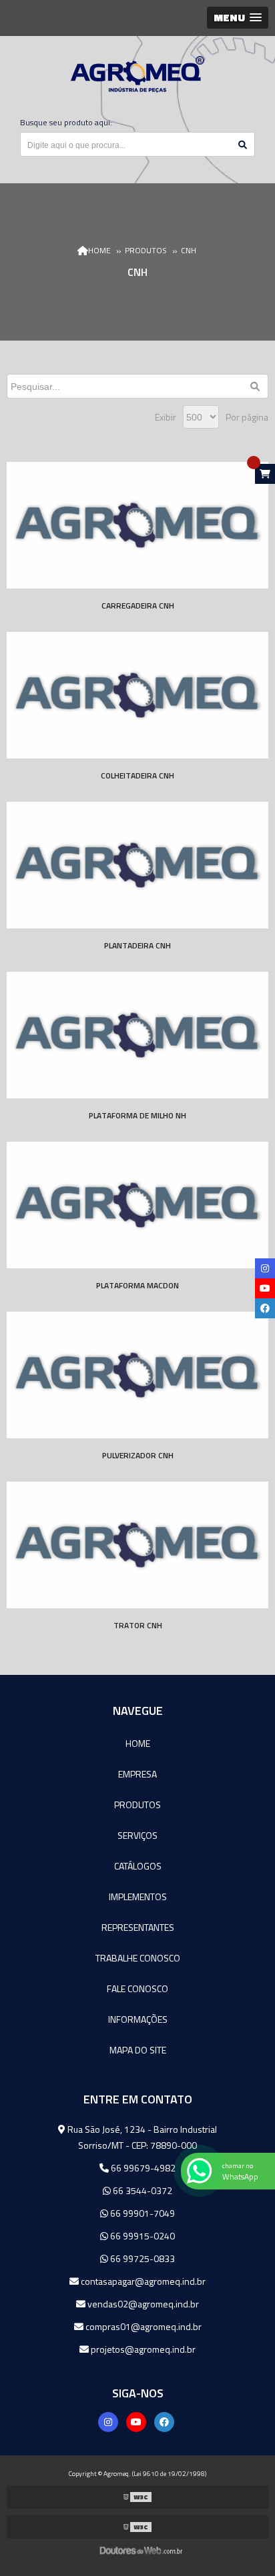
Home (138, 1743)
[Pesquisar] (256, 386)
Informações (138, 2019)
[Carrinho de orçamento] (265, 474)
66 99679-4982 (142, 2168)
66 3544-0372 (142, 2190)
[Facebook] (164, 2422)
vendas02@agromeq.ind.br (142, 2304)
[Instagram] (108, 2422)
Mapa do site (138, 2050)
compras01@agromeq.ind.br (143, 2326)
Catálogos (138, 1866)
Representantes (138, 1927)
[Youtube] (136, 2422)
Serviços (137, 1835)
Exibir (166, 417)
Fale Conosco (137, 1988)
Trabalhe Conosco (138, 1958)
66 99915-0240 (142, 2236)
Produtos (137, 1805)
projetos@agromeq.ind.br (142, 2349)
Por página (247, 417)
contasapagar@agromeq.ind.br (142, 2281)
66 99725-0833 (142, 2258)
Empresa (137, 1774)
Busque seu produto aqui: (66, 122)
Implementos (138, 1897)
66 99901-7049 (142, 2213)
